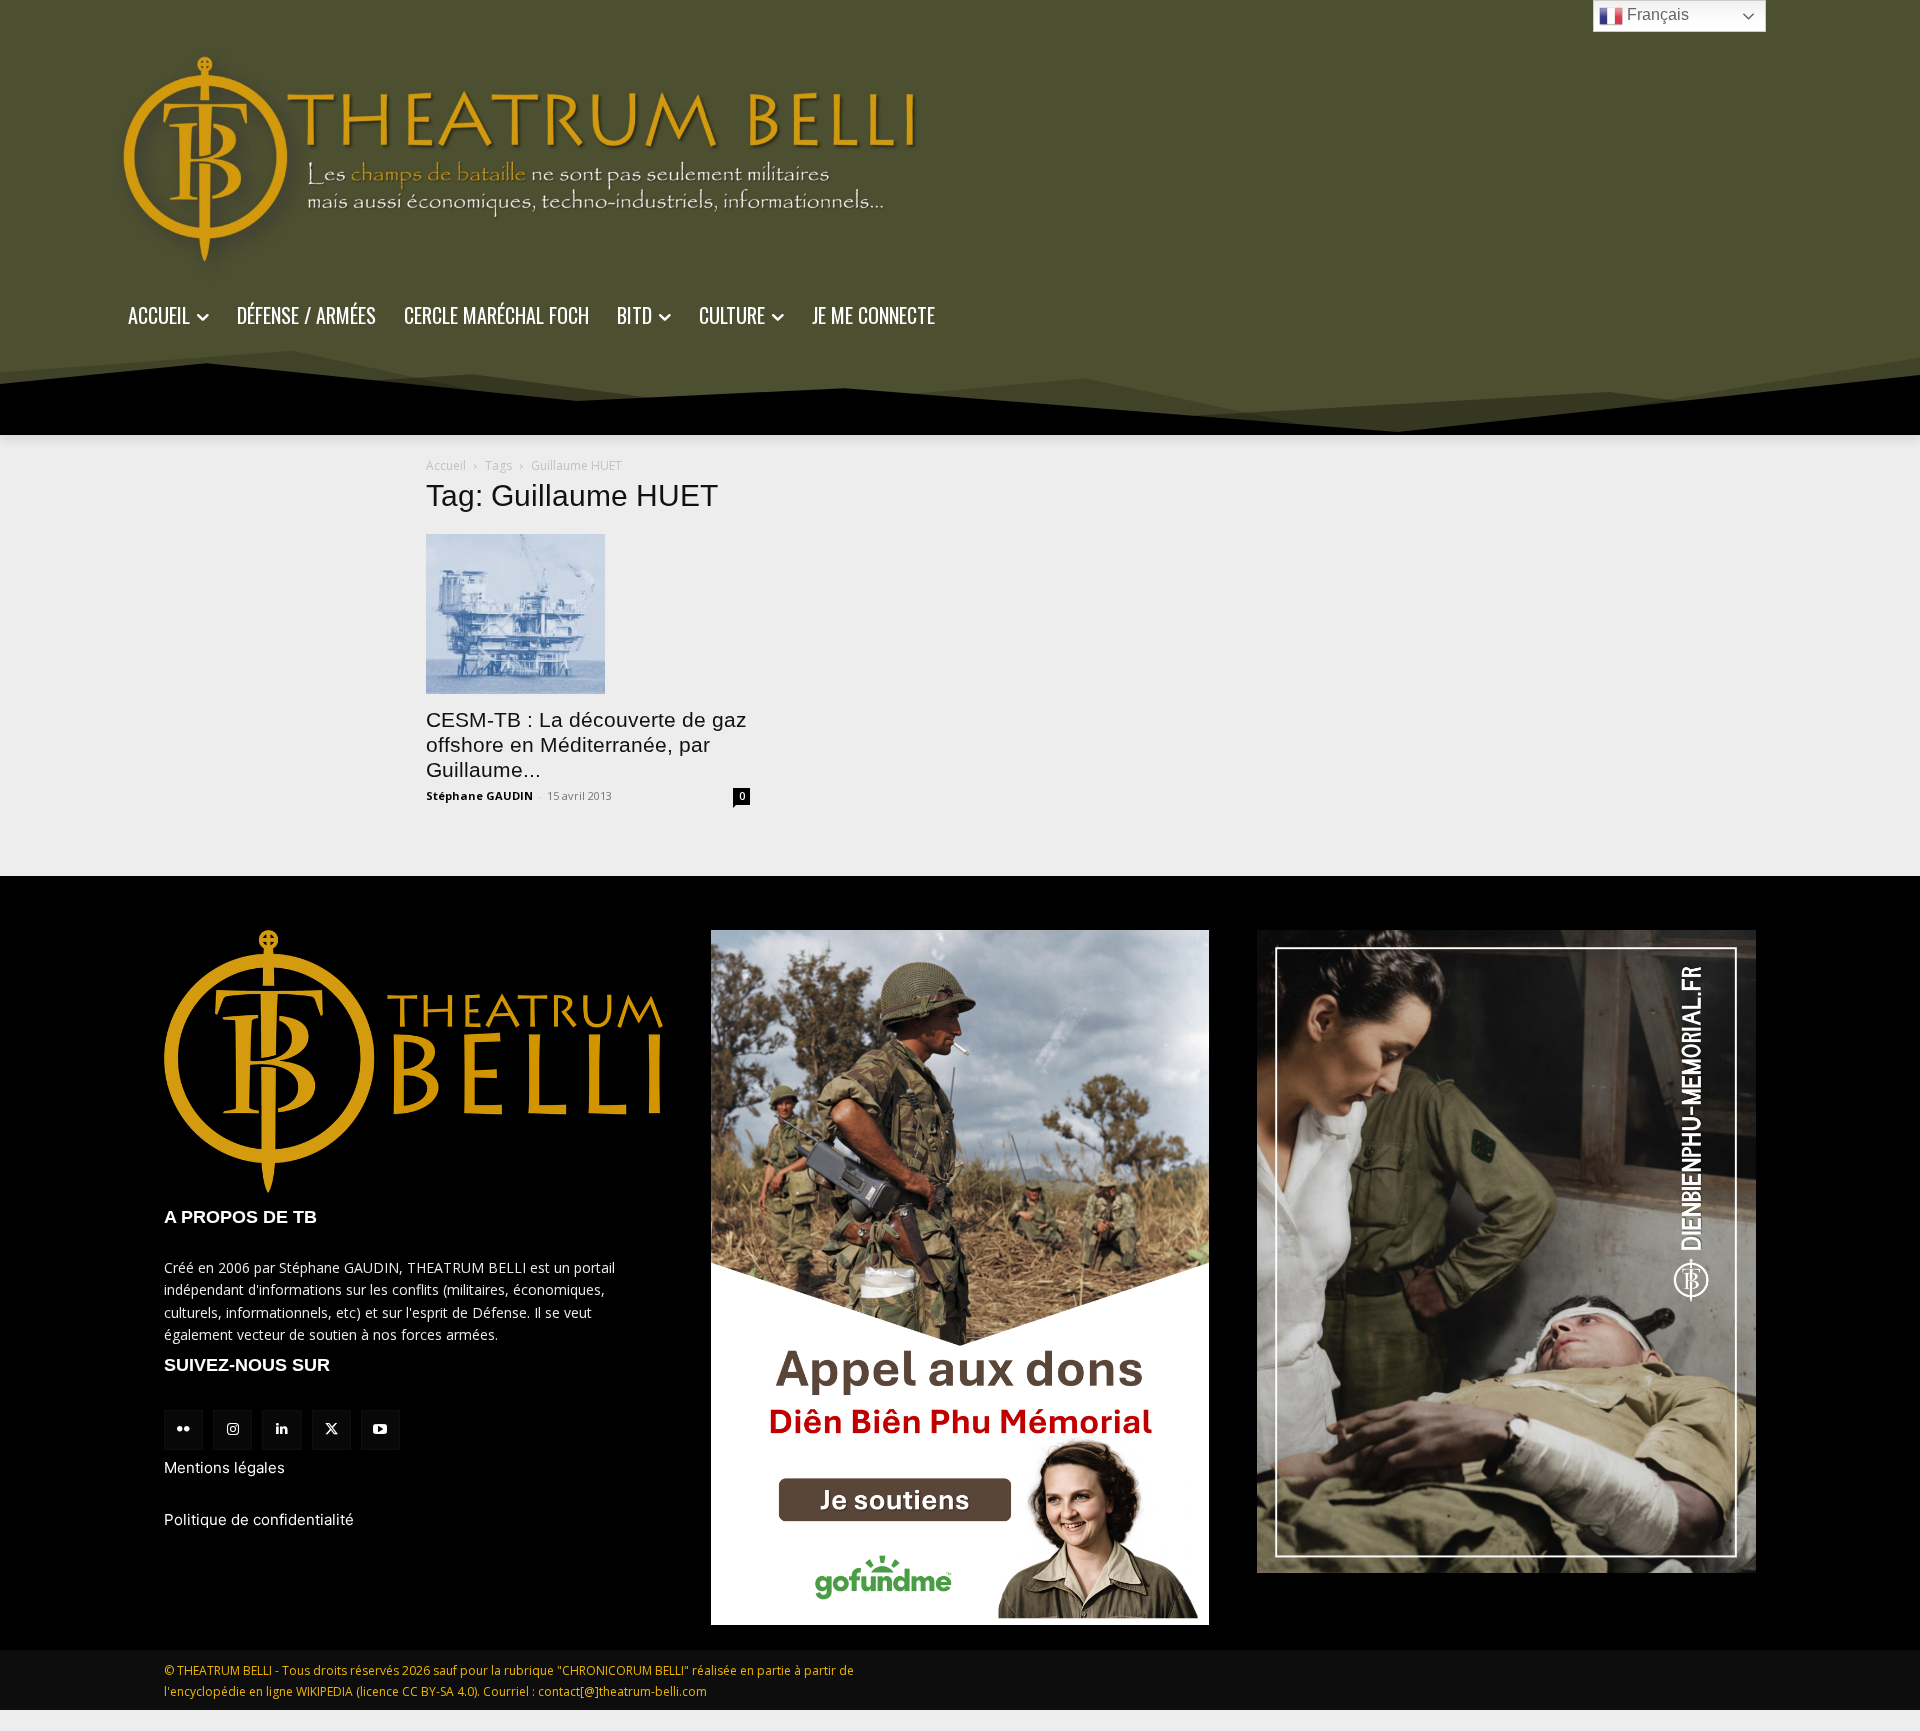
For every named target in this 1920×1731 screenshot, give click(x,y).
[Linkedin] (281, 1429)
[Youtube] (380, 1429)
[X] (331, 1429)
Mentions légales (224, 1467)
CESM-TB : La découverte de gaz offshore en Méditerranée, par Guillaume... (586, 744)
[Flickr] (183, 1429)
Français (1656, 14)
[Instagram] (232, 1429)
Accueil (446, 465)
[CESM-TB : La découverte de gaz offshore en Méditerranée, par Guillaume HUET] (588, 614)
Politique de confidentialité (259, 1519)
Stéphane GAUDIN (479, 795)
